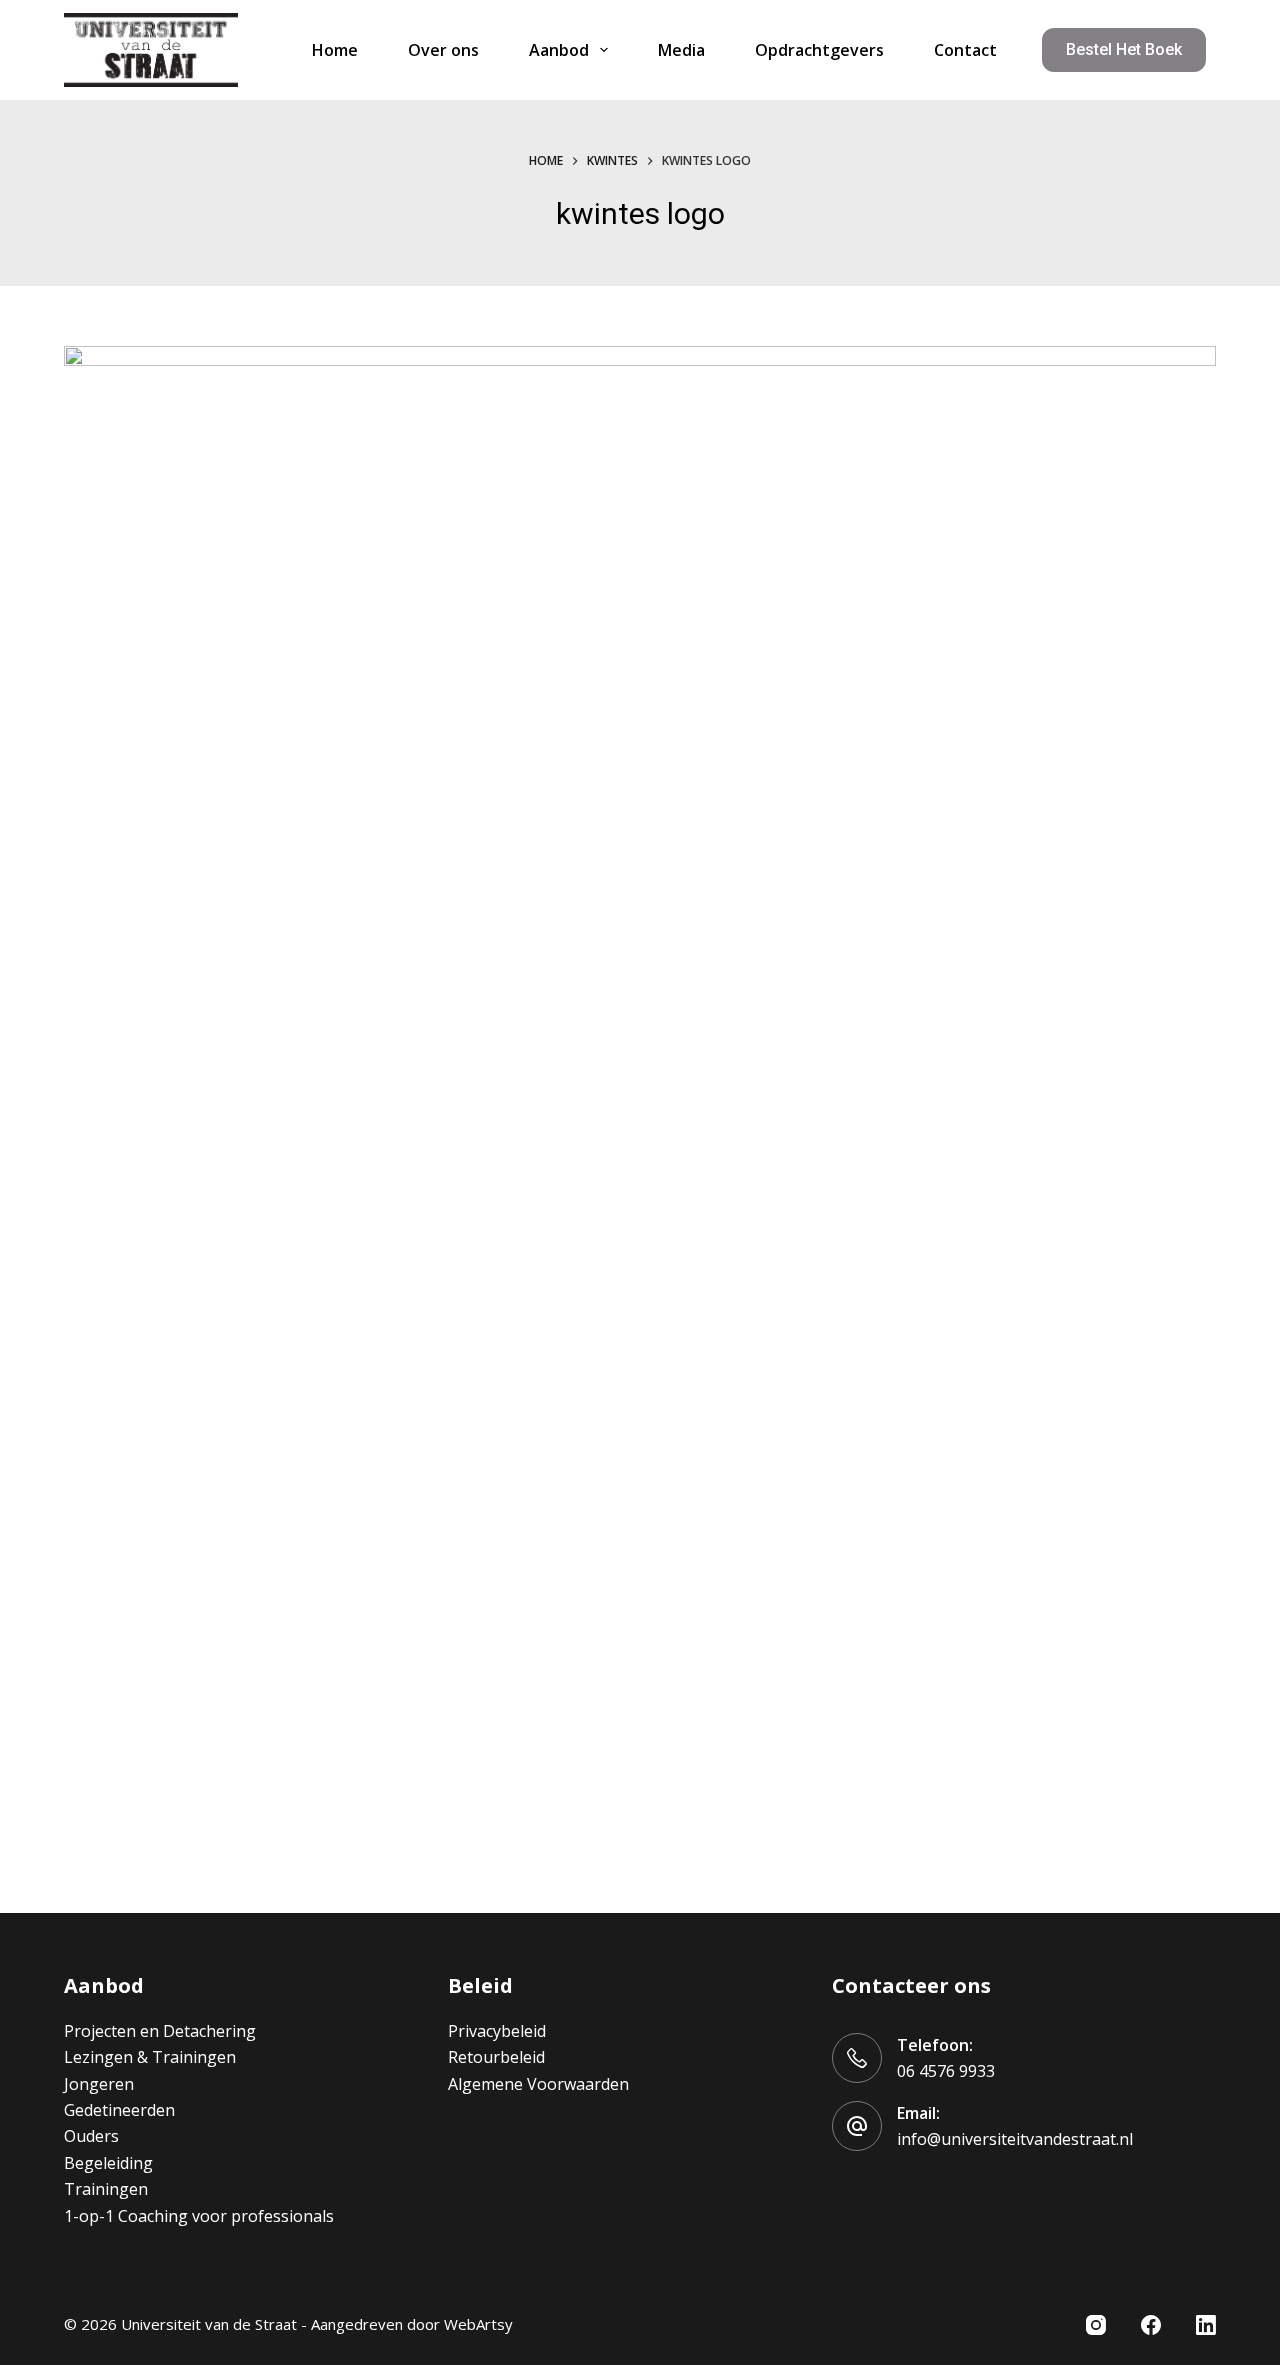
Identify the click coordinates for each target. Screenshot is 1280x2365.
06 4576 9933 (946, 2071)
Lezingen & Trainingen (150, 2057)
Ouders (91, 2136)
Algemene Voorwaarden (538, 2084)
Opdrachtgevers (819, 50)
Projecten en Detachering (160, 2031)
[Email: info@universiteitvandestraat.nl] (857, 2126)
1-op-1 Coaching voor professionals (199, 2216)
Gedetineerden (119, 2110)
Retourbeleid (496, 2057)
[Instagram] (1096, 2325)
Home (335, 50)
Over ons (443, 50)
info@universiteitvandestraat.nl (1015, 2139)
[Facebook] (1151, 2325)
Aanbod (559, 50)
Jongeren (99, 2084)
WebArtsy (478, 2324)
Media (681, 50)
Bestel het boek (1124, 49)
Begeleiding (108, 2163)
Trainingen (106, 2189)
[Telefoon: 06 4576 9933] (857, 2058)
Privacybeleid (497, 2031)
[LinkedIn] (1206, 2325)
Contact (965, 50)
